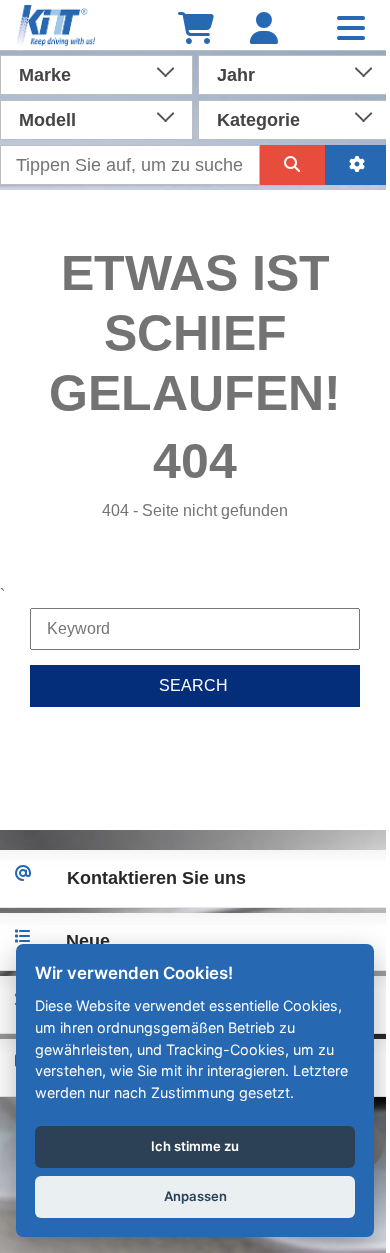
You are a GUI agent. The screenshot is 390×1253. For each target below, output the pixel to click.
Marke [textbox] (45, 75)
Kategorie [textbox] (258, 120)
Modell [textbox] (47, 120)
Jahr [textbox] (236, 75)
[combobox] (96, 73)
